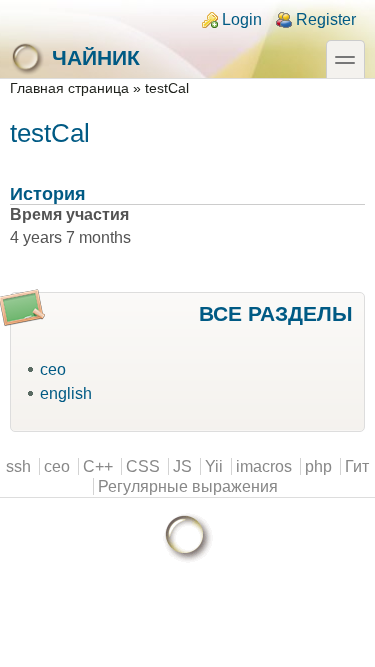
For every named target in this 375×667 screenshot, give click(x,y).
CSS (143, 466)
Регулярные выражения (188, 486)
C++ (98, 466)
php (318, 466)
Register (326, 19)
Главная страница (69, 88)
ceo (53, 369)
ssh (18, 466)
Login (242, 19)
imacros (264, 466)
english (66, 393)
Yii (214, 466)
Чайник (96, 57)
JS (182, 466)
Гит (357, 466)
